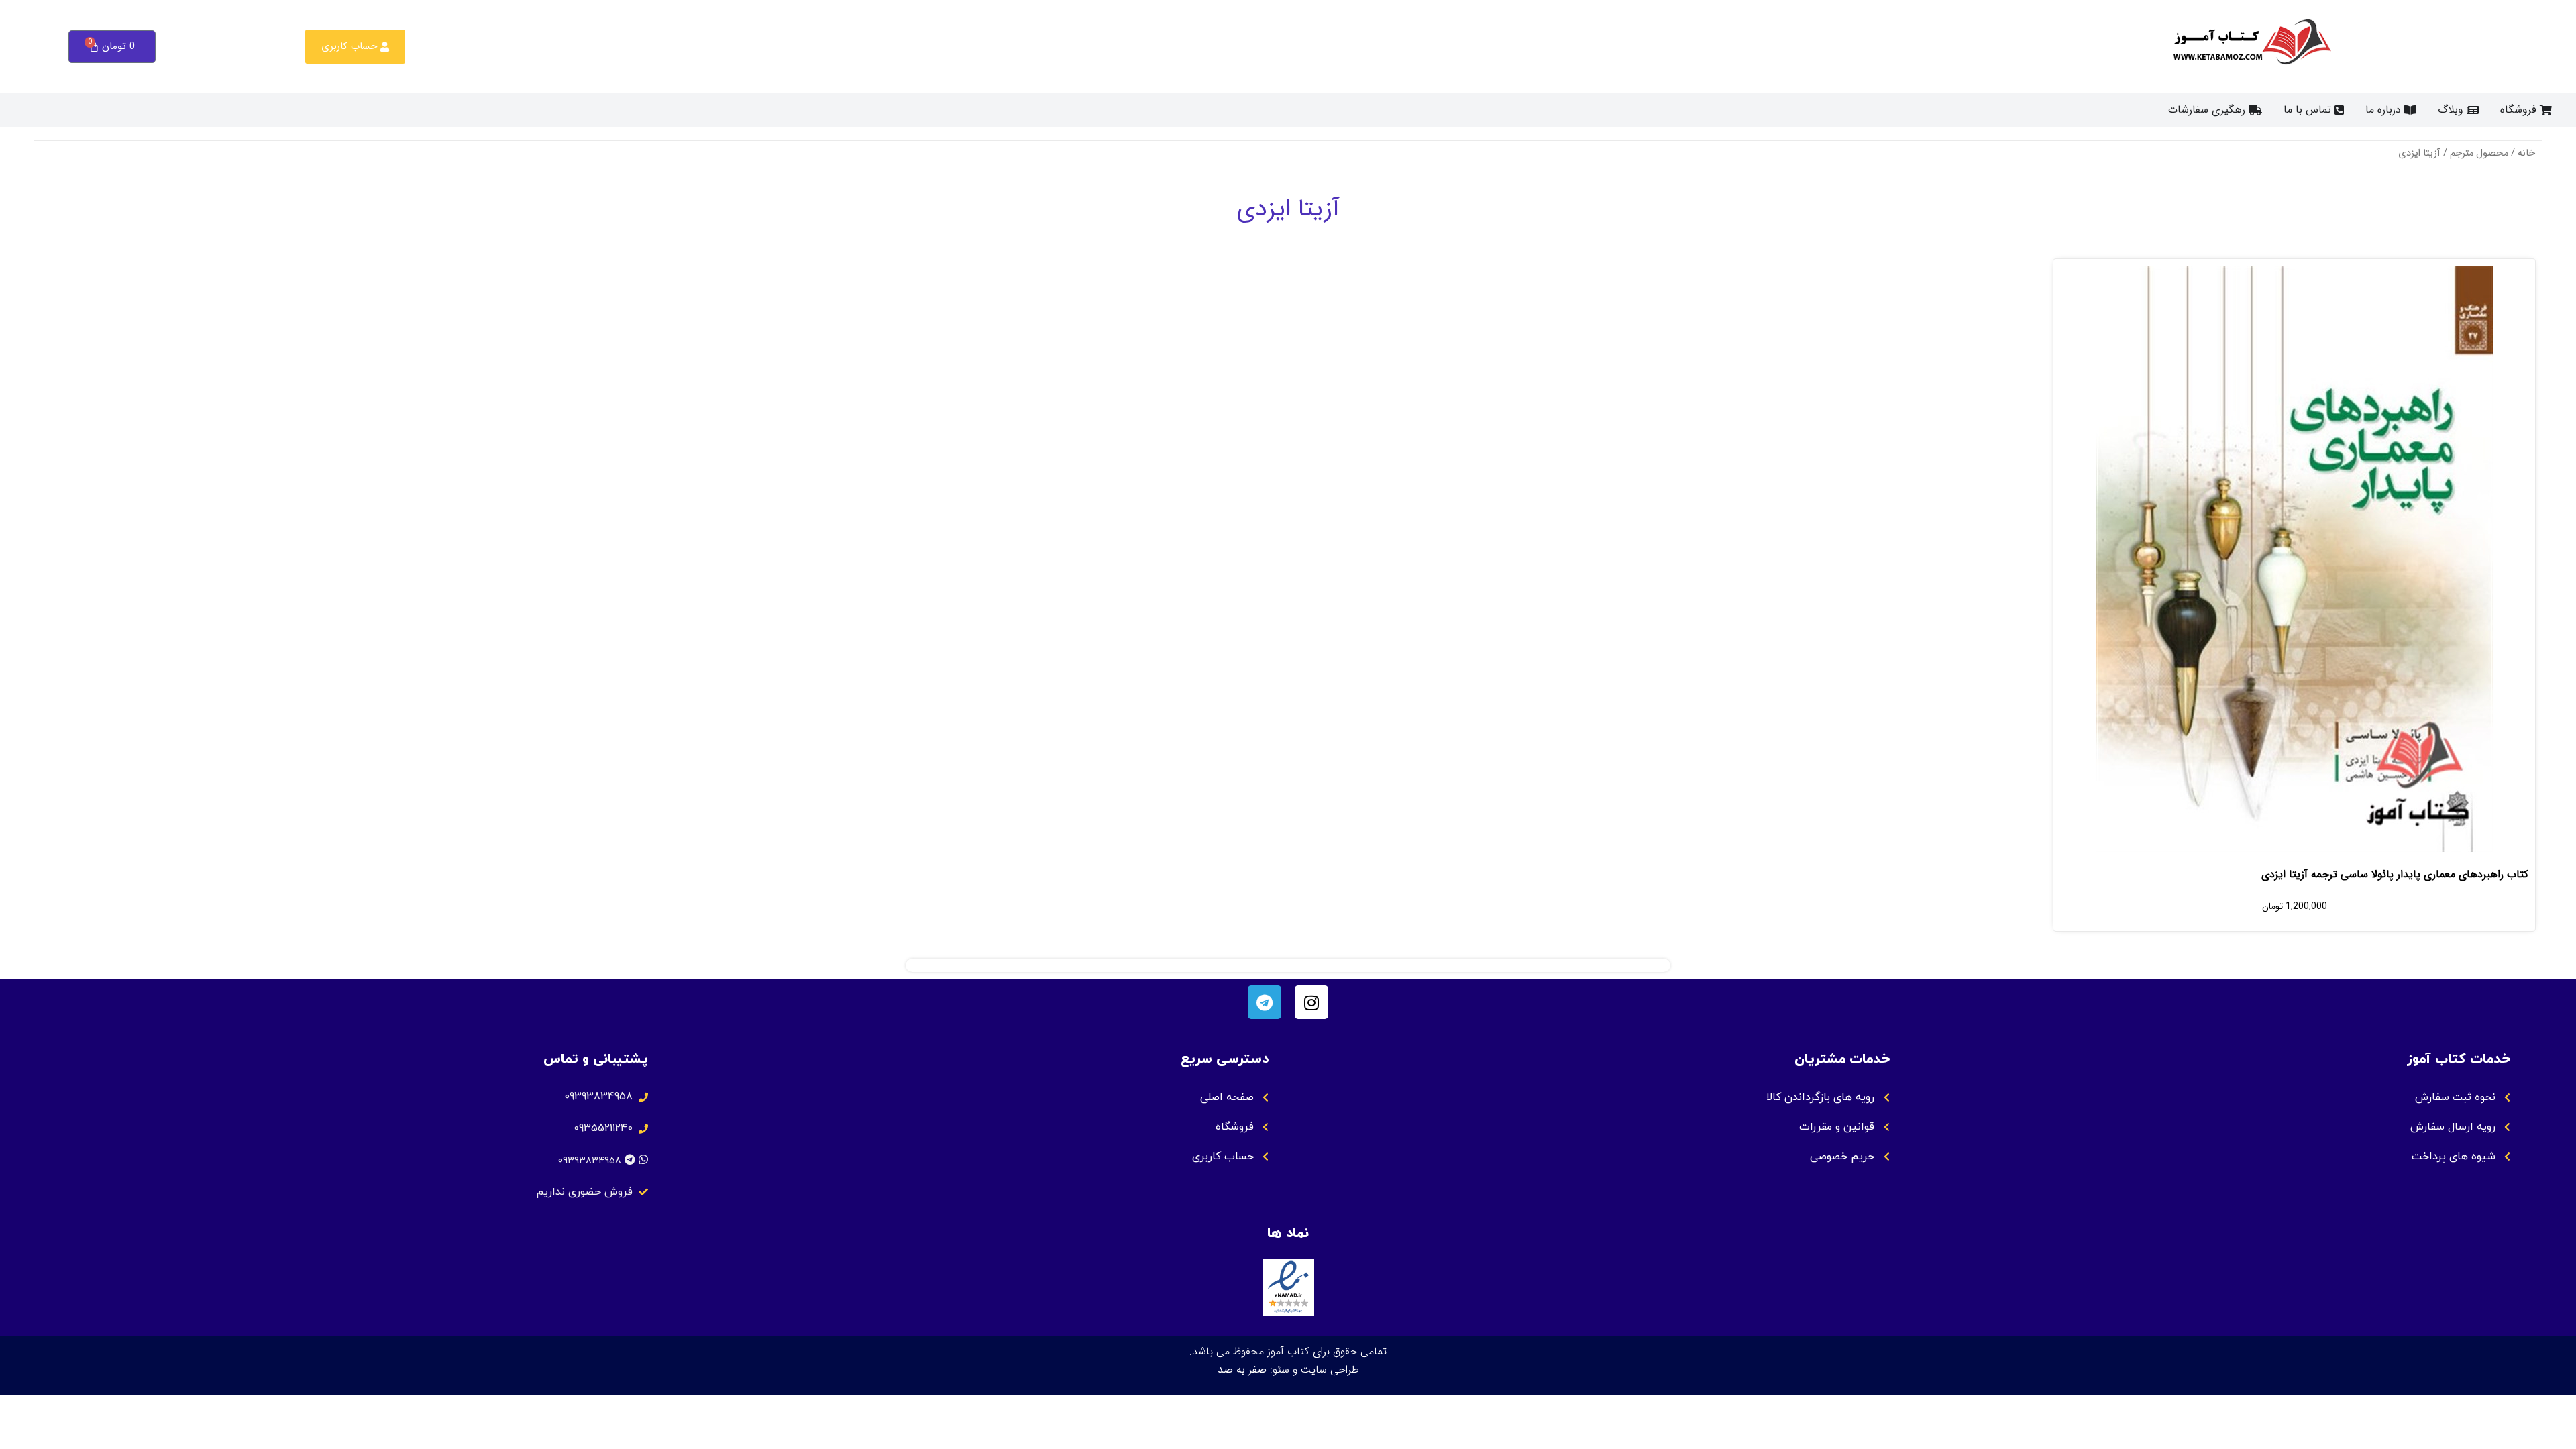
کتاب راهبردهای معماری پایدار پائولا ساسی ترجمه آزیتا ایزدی (2395, 874)
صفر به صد (1242, 1370)
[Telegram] (1265, 1002)
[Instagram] (1311, 1002)
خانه (2526, 153)
